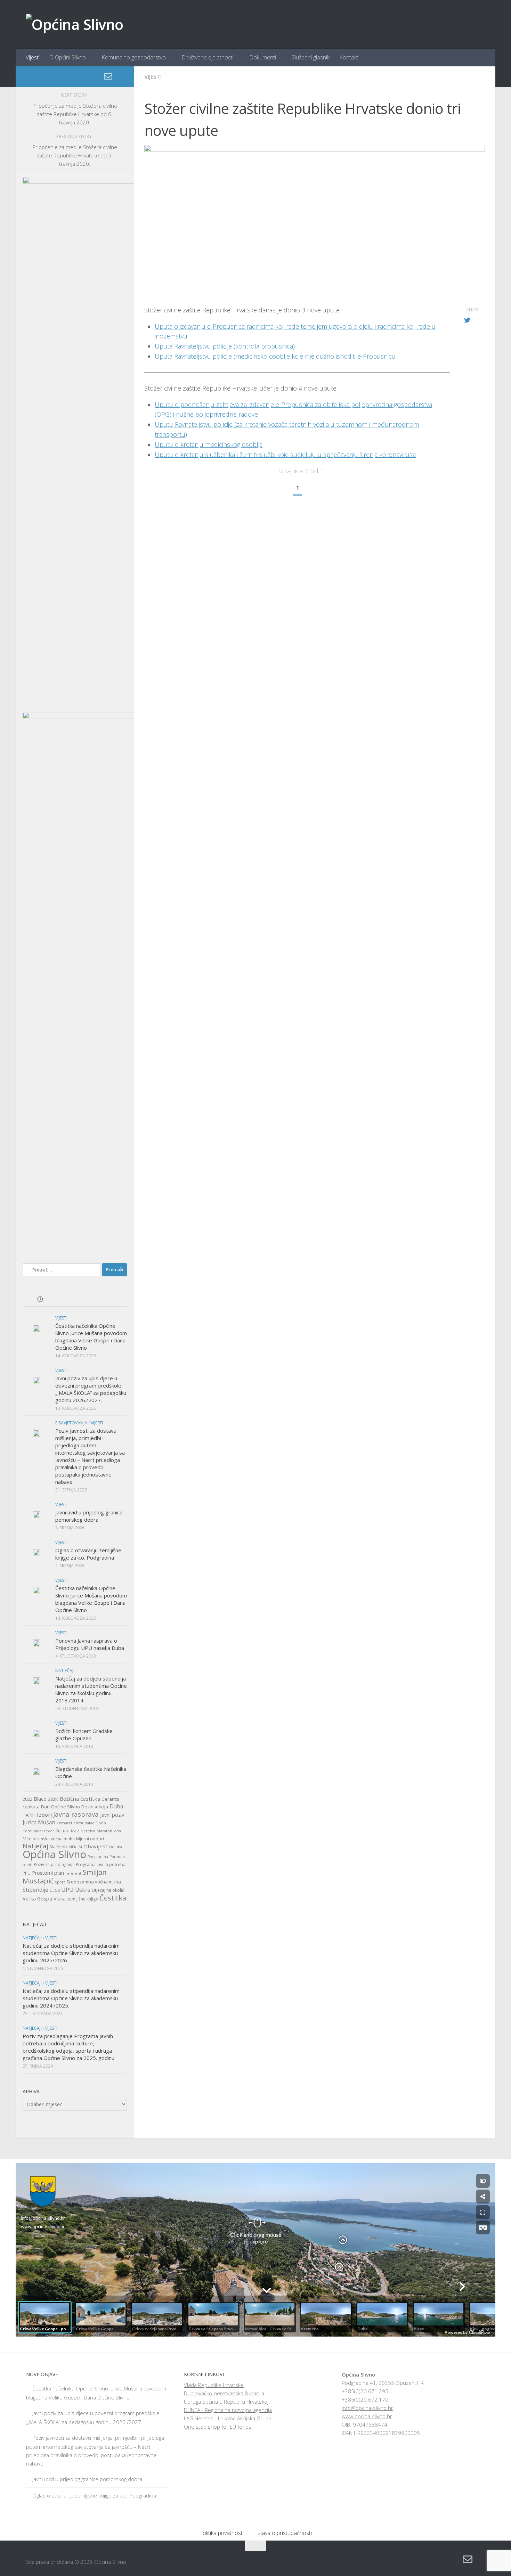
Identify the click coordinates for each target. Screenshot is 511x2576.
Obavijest (95, 1846)
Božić (53, 1799)
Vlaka (60, 1899)
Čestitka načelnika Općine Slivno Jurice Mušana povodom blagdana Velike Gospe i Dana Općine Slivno (91, 1337)
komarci (64, 1823)
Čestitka (113, 1898)
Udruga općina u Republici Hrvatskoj (226, 2402)
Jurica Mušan (39, 1822)
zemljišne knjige (83, 1899)
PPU (27, 1873)
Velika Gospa (37, 1899)
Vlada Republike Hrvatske (214, 2385)
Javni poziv (112, 1815)
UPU (67, 1890)
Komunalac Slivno (90, 1823)
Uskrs (83, 1890)
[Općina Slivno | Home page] (75, 24)
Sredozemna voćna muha (94, 1882)
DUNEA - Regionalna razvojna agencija (228, 2410)
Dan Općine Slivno (60, 1807)
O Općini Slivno (68, 57)
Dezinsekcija (95, 1807)
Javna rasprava (76, 1814)
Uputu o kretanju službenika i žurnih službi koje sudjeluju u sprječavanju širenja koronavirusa (285, 455)
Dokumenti (263, 57)
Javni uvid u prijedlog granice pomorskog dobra (89, 1516)
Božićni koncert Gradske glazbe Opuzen (84, 1735)
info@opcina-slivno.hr (367, 2408)
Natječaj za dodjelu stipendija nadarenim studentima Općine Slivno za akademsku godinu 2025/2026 (71, 1953)
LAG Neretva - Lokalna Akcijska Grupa (228, 2418)
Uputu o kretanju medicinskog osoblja (209, 444)
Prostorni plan (48, 1873)
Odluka (115, 1847)
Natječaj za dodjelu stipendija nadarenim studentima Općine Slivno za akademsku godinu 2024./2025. (71, 1998)
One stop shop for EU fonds (218, 2427)
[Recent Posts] (40, 1300)
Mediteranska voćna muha (49, 1839)
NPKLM (76, 1847)
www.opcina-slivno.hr (367, 2416)
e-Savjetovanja (71, 1423)
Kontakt (349, 57)
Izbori (44, 1815)
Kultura (63, 1831)
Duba (116, 1806)
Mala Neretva (83, 1831)
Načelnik (59, 1847)
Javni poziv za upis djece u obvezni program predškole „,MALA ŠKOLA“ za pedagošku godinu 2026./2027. (91, 1389)
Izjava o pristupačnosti (284, 2533)
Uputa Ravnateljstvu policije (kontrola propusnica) (225, 346)
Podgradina (98, 1857)
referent (73, 1873)
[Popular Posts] (75, 1300)
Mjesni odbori (90, 1839)
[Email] (108, 76)
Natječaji (65, 1671)
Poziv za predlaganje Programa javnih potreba (80, 1864)
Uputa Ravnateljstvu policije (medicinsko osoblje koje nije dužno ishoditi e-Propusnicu (275, 356)
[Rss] (119, 77)
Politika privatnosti (221, 2533)
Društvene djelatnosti (208, 57)
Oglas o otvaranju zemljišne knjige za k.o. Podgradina (88, 1554)
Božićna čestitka (80, 1799)
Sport (60, 1882)
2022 (27, 1799)
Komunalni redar (38, 1831)
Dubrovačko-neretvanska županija (224, 2393)
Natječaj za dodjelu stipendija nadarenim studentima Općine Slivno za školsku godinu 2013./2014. (91, 1689)
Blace (40, 1799)
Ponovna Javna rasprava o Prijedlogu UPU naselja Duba (90, 1644)
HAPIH (29, 1815)
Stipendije (35, 1890)
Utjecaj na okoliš (108, 1890)
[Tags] (109, 1300)
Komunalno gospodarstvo (134, 57)
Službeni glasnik (311, 57)
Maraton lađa (109, 1831)
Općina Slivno (54, 1854)
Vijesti (33, 57)
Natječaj (35, 1846)
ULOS (55, 1890)
